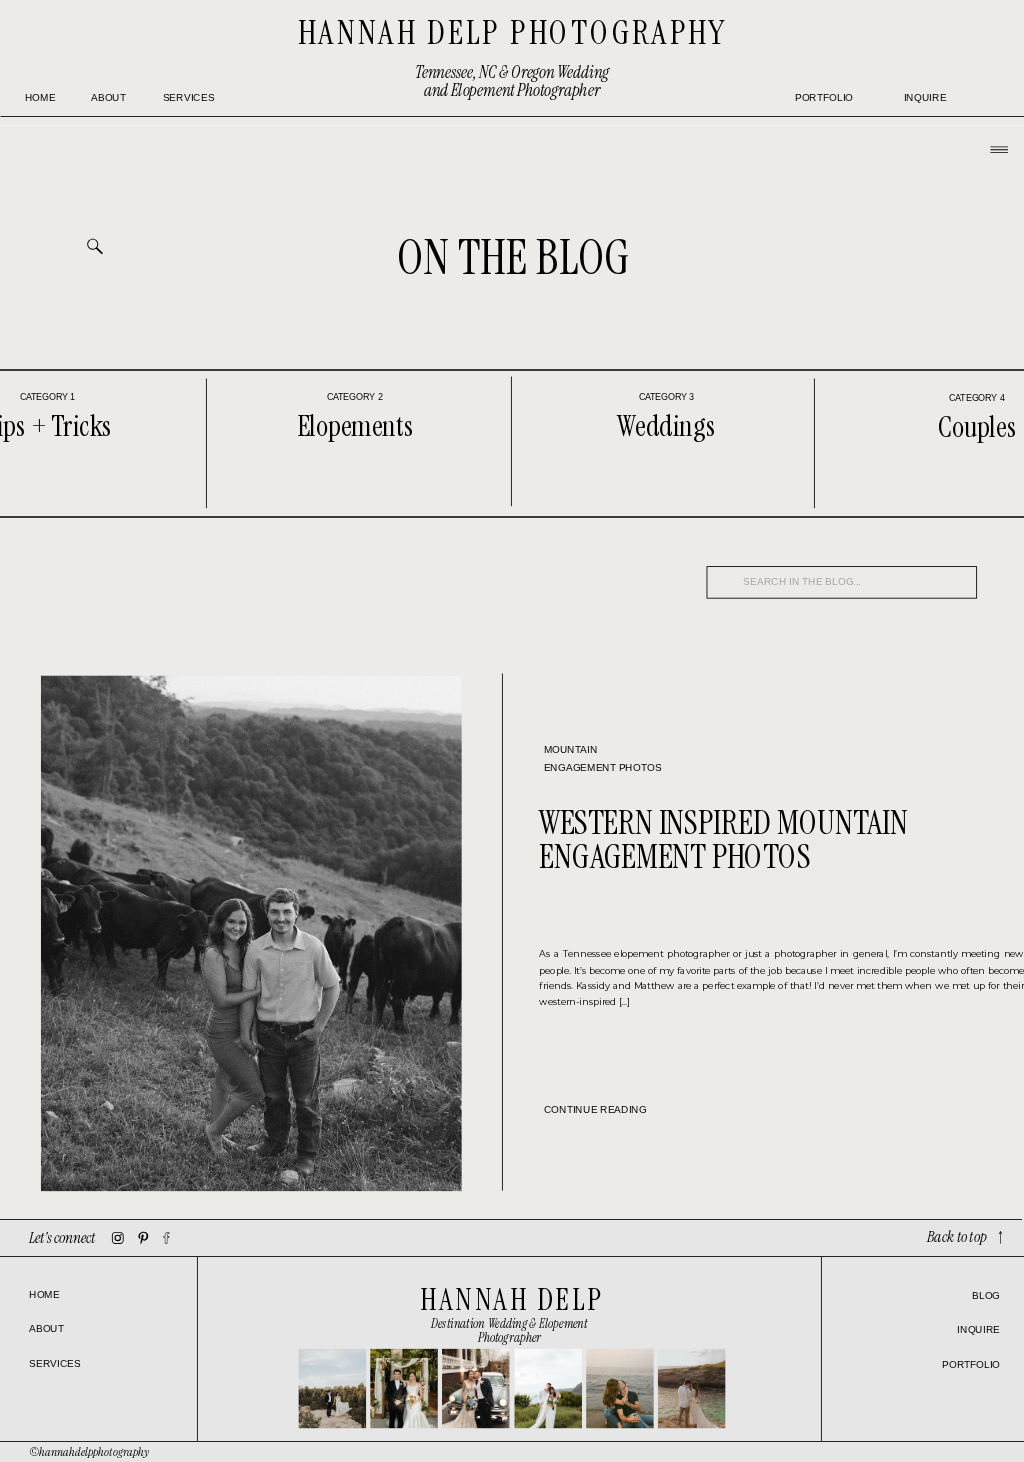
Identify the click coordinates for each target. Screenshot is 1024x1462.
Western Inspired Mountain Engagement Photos (723, 839)
